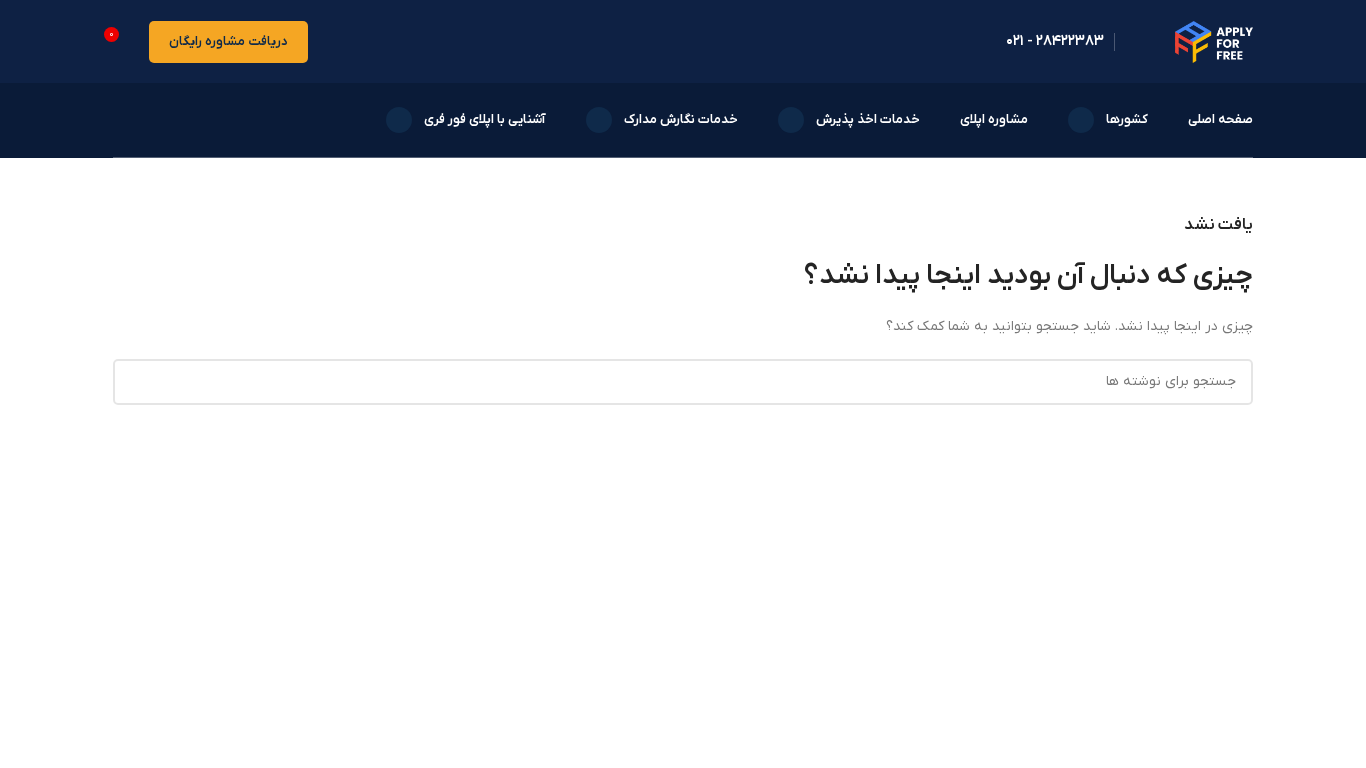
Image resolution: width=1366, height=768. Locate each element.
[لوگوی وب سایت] (1214, 40)
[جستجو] (119, 120)
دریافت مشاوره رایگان (228, 41)
